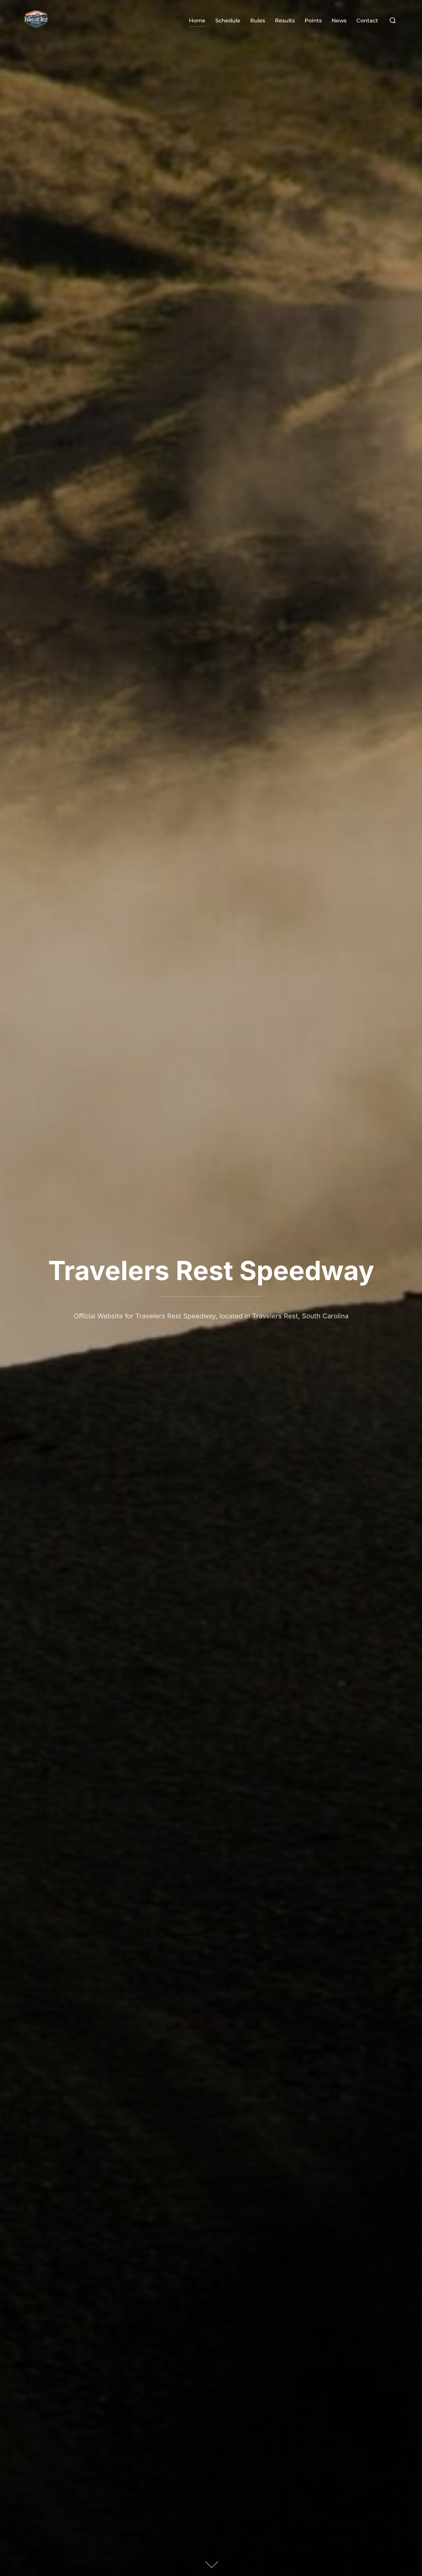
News (339, 21)
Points (313, 21)
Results (285, 21)
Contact (367, 21)
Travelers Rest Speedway (211, 1270)
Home (197, 21)
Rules (258, 21)
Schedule (228, 21)
